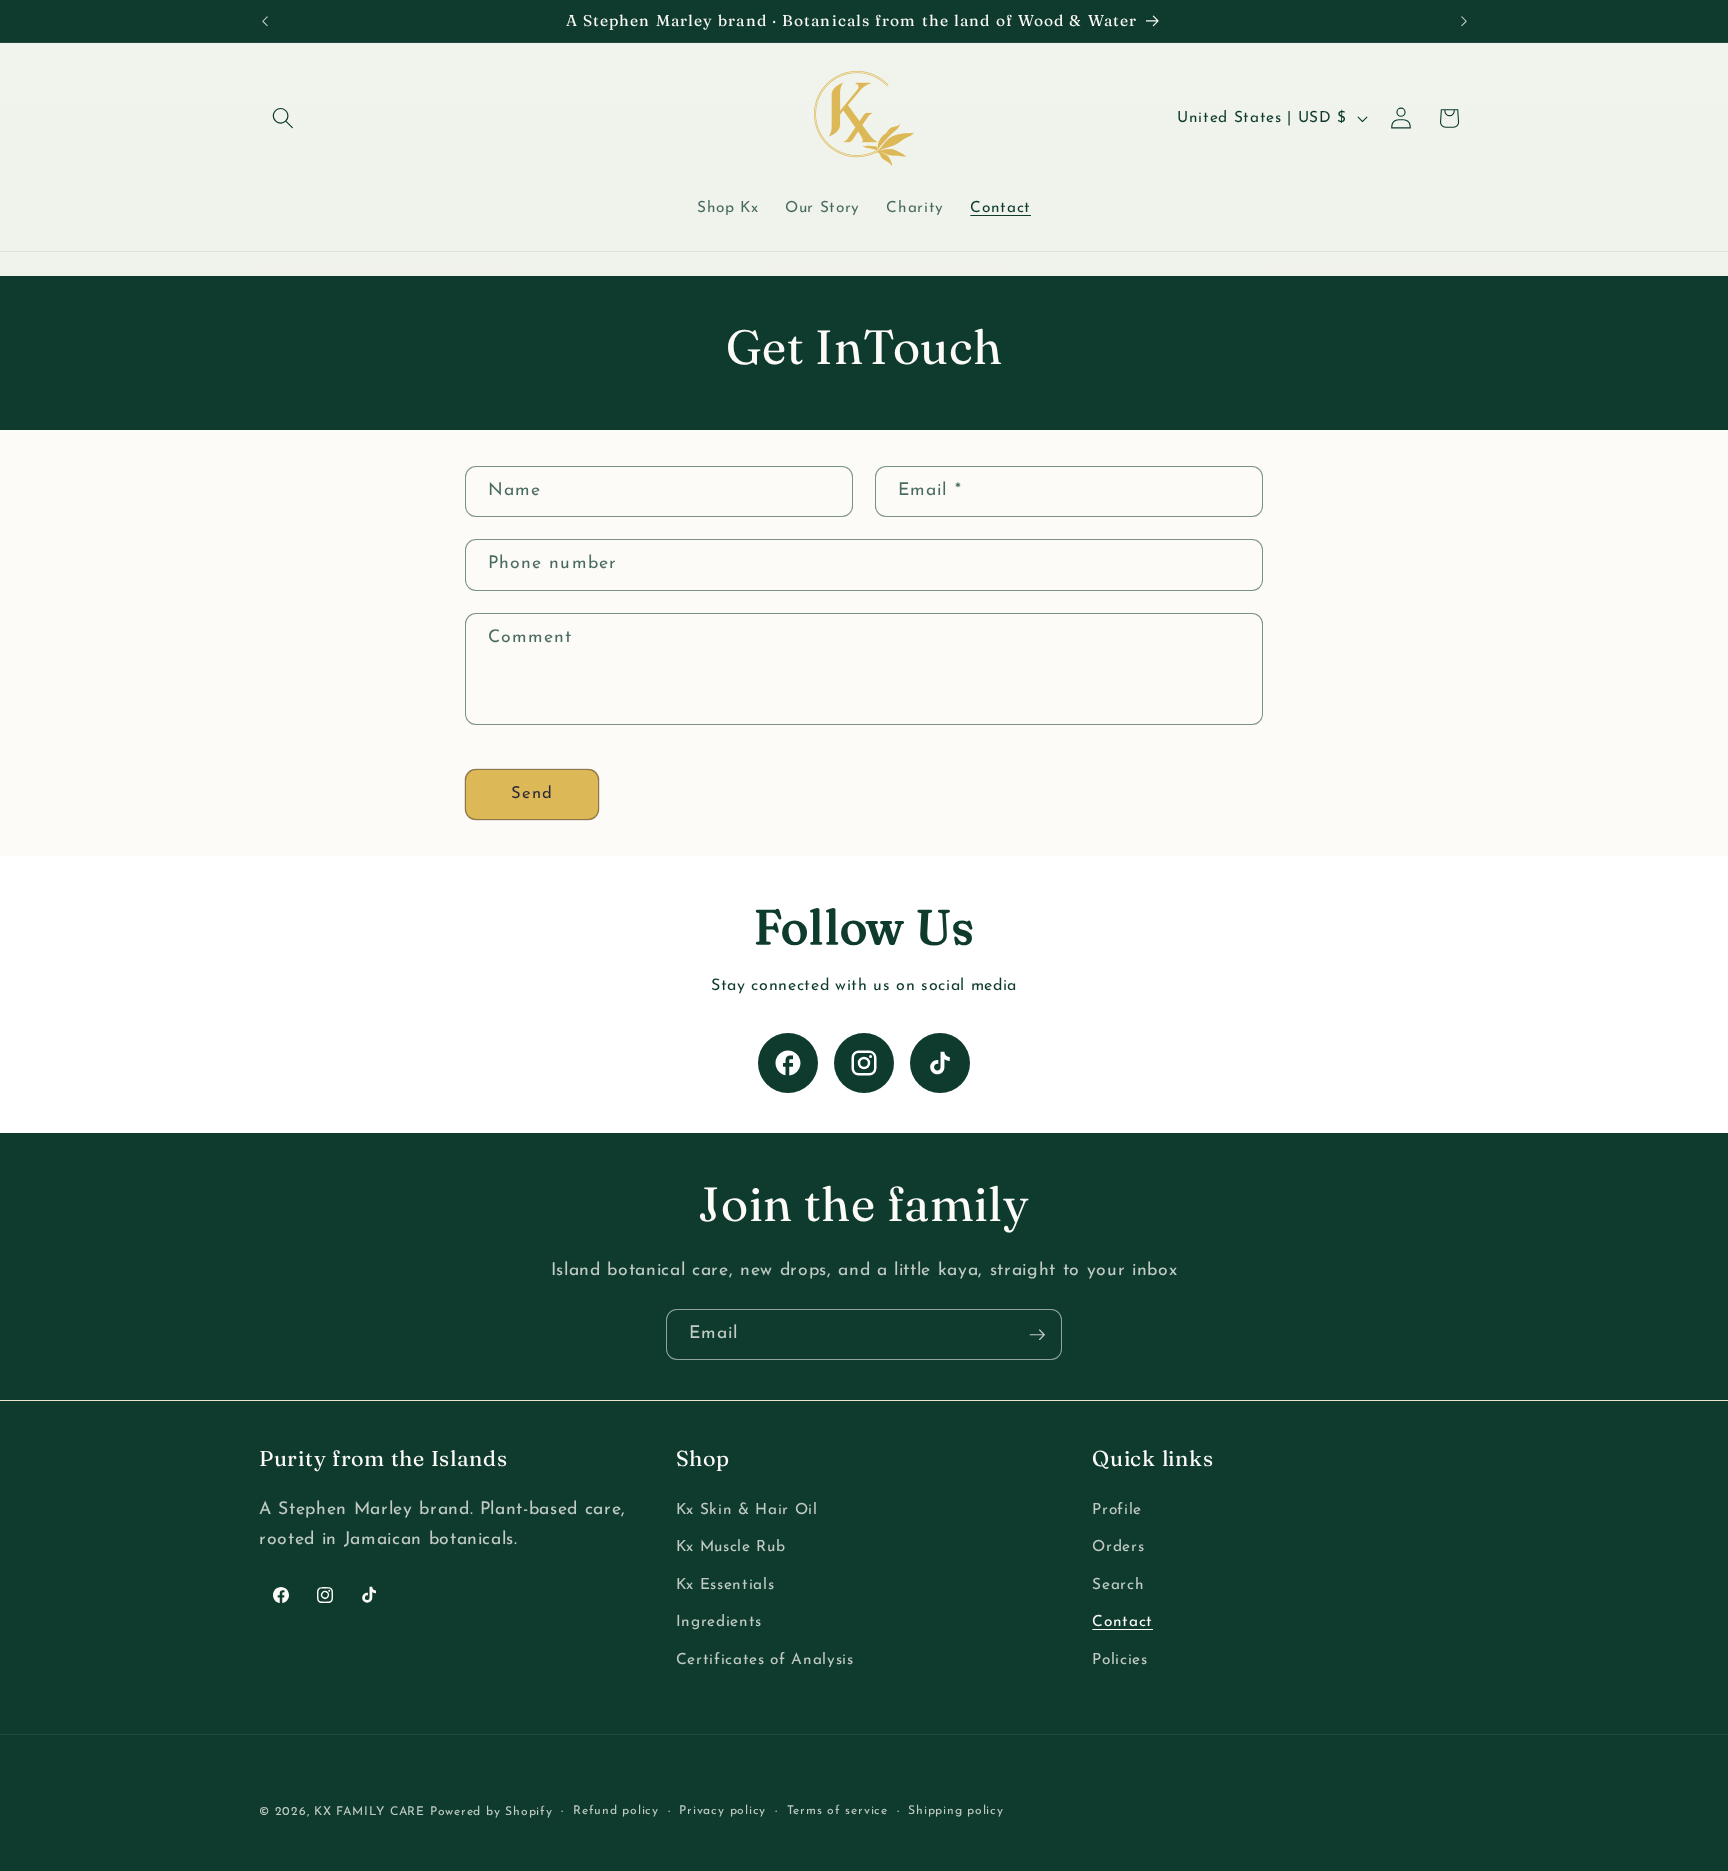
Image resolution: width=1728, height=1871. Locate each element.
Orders (1118, 1547)
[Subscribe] (1037, 1335)
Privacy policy (722, 1811)
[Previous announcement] (265, 21)
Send (532, 794)
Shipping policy (956, 1811)
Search (1118, 1585)
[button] (283, 118)
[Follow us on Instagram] (864, 1063)
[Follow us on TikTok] (940, 1063)
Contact (1122, 1623)
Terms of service (837, 1811)
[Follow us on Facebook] (788, 1063)
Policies (1119, 1660)
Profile (1117, 1510)
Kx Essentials (725, 1585)
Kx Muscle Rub (731, 1547)
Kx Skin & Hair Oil (747, 1510)
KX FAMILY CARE (369, 1812)
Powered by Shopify (491, 1812)
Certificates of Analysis (765, 1660)
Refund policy (616, 1811)
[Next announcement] (1464, 21)
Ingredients (719, 1623)
